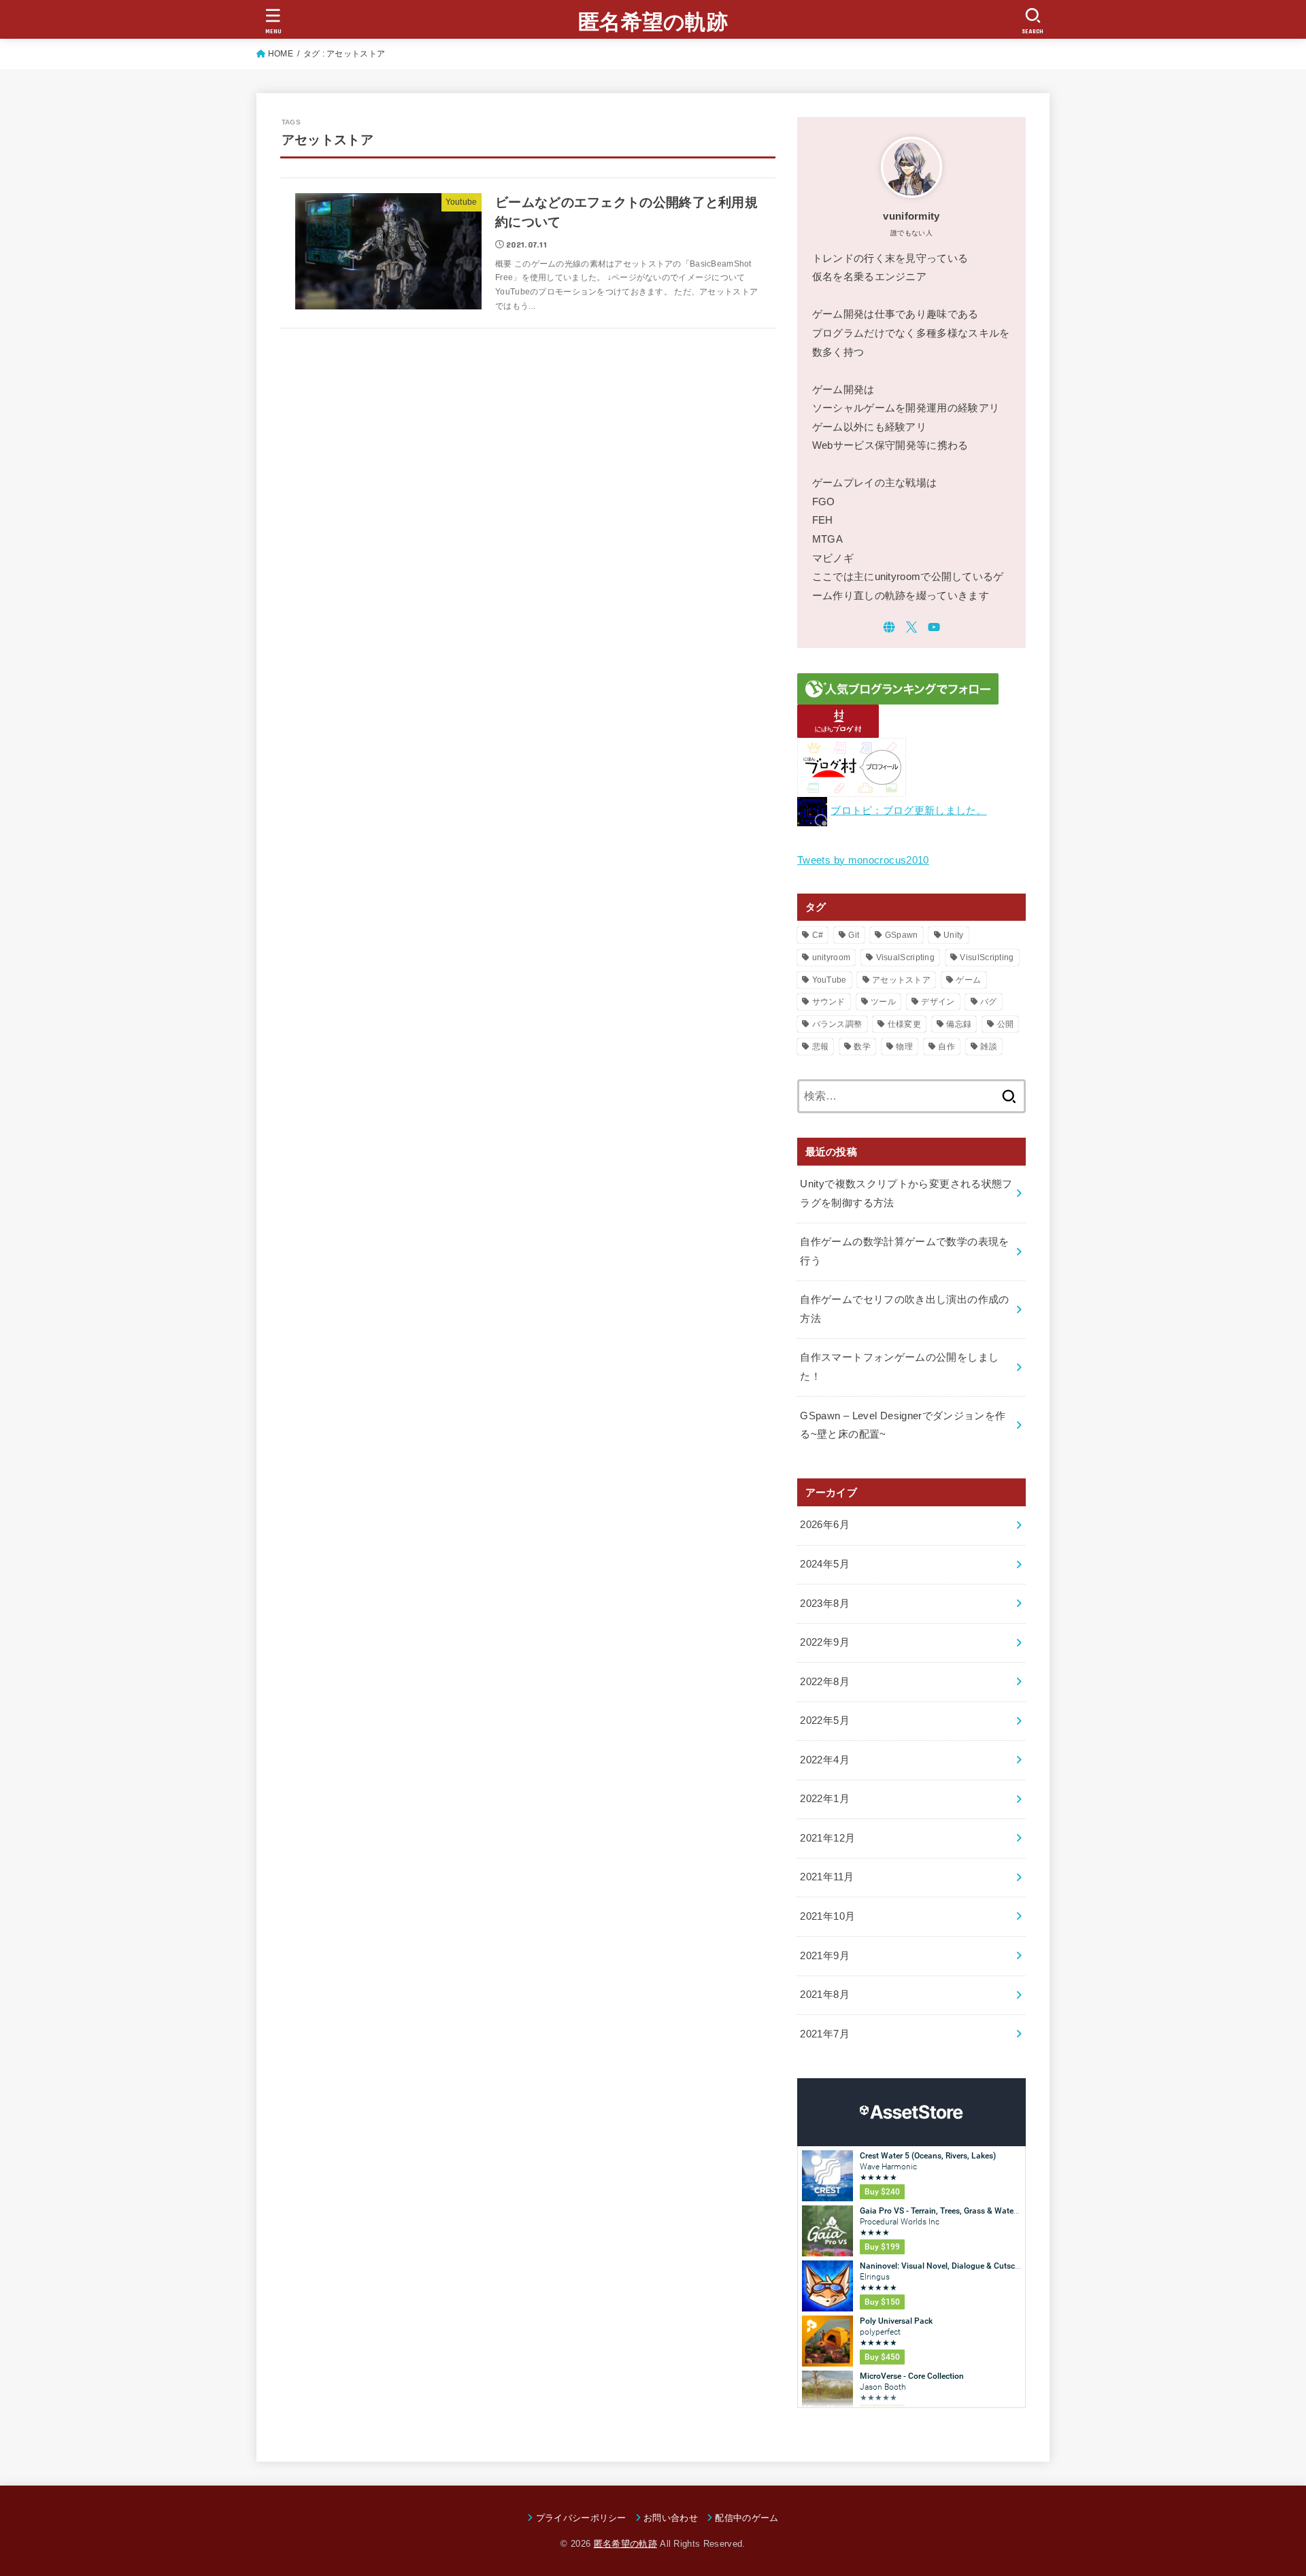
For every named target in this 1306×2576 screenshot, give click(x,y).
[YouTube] (934, 627)
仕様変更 (904, 1024)
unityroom (832, 957)
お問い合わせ (671, 2518)
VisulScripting (987, 957)
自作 (947, 1047)
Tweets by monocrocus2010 (863, 860)
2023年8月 (825, 1604)
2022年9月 (825, 1642)
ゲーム (968, 980)
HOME (281, 54)
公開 (1006, 1024)
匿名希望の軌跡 (653, 22)
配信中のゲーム (747, 2518)
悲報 (821, 1047)
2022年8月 (825, 1682)
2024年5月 (825, 1564)
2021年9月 (825, 1956)
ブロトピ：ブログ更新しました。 (909, 811)
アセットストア (901, 980)
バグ (989, 1002)
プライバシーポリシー (581, 2518)
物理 (904, 1047)
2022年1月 (825, 1799)
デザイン (938, 1002)
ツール (883, 1002)
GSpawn (902, 935)
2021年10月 (827, 1916)
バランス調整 (837, 1024)
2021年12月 (827, 1838)
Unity (954, 935)
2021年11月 (827, 1877)
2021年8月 (825, 1995)
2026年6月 (825, 1525)
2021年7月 (825, 2034)
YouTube (830, 980)
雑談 (989, 1047)
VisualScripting (906, 957)
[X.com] (911, 627)
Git (854, 935)
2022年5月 (825, 1721)
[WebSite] (889, 627)
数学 (862, 1047)
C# (818, 935)
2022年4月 (825, 1760)
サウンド (829, 1002)
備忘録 (959, 1024)
